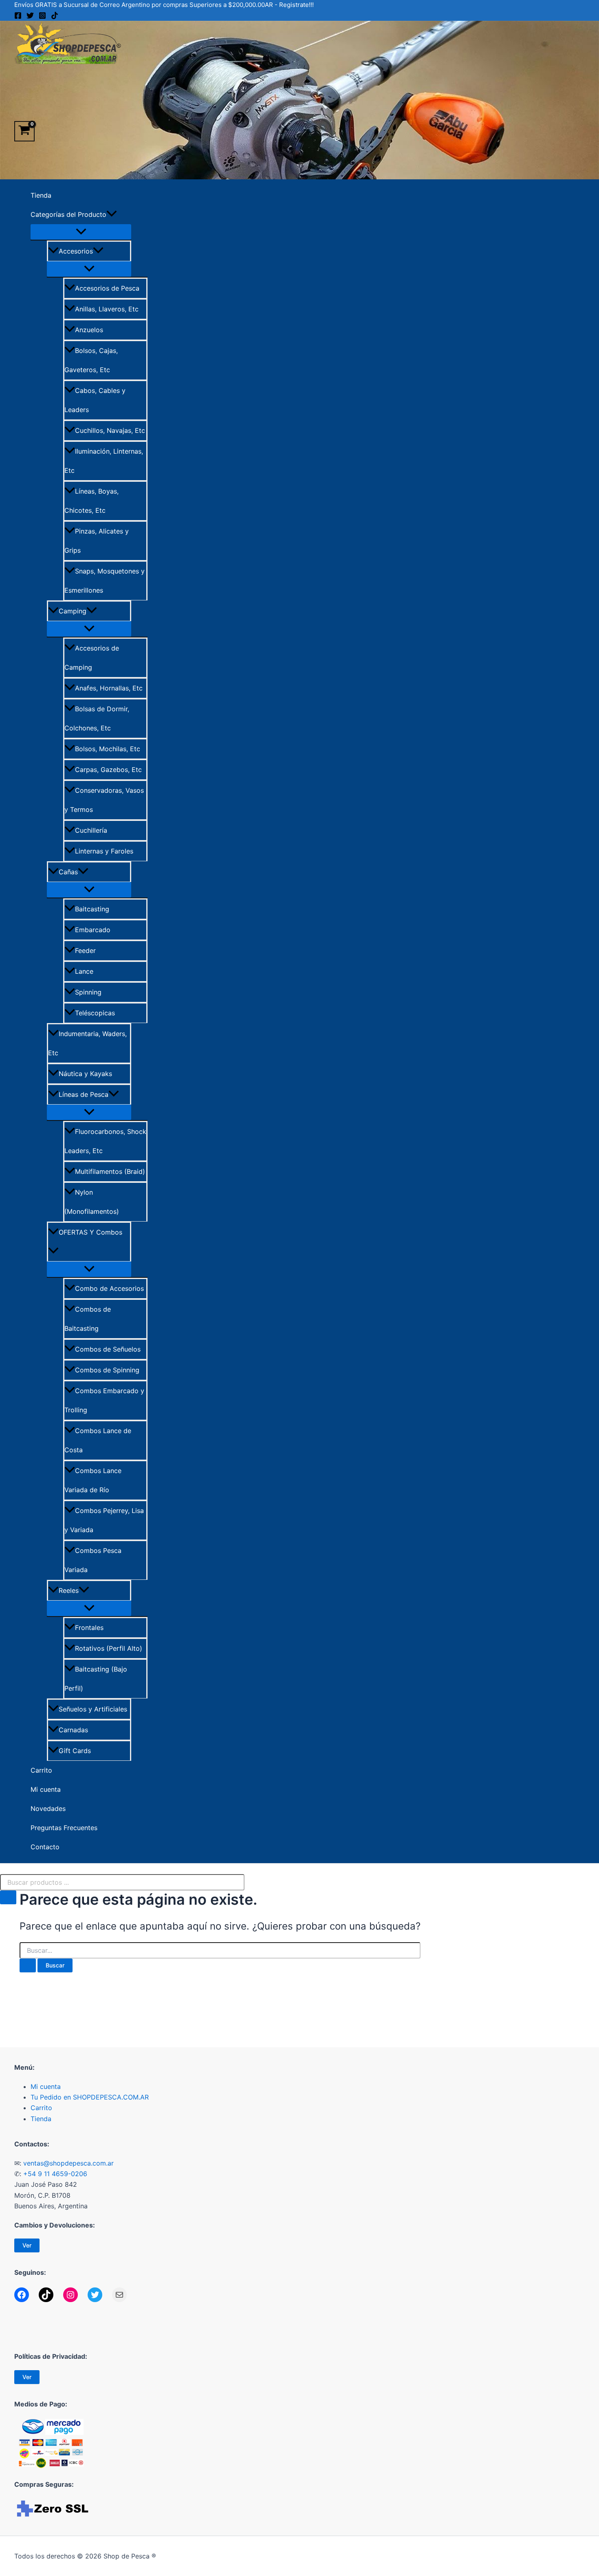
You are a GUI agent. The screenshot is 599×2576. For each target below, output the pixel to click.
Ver (27, 2245)
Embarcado (93, 930)
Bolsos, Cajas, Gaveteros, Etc (91, 360)
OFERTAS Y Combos (90, 1232)
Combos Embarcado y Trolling (104, 1400)
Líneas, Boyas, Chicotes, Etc (91, 501)
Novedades (48, 1808)
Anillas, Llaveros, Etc (107, 309)
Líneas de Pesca (84, 1094)
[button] (112, 215)
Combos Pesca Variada (93, 1560)
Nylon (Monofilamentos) (92, 1202)
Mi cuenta (46, 1789)
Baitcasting (92, 909)
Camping (73, 611)
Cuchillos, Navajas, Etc (110, 430)
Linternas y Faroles (104, 851)
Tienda (41, 195)
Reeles (69, 1590)
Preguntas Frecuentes (64, 1828)
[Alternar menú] (81, 232)
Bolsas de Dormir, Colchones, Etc (97, 718)
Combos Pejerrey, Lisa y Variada (104, 1520)
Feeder (85, 951)
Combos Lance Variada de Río (93, 1480)
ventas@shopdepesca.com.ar (68, 2163)
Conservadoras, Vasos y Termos (104, 800)
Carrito (41, 1770)
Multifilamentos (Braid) (110, 1171)
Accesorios (76, 251)
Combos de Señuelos (108, 1349)
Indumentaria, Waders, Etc (87, 1043)
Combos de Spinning (107, 1370)
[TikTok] (55, 17)
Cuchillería (91, 830)
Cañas (68, 872)
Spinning (88, 992)
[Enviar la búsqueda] (28, 1965)
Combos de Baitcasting (88, 1319)
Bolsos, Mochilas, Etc (108, 749)
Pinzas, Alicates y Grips (97, 541)
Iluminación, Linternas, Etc (104, 461)
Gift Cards (75, 1751)
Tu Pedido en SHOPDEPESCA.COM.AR (90, 2097)
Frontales (89, 1628)
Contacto (45, 1847)
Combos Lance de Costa (98, 1440)
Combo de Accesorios (109, 1288)
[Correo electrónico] (119, 2295)
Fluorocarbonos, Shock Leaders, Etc (105, 1141)
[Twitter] (30, 17)
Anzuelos (89, 330)
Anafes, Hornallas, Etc (109, 688)
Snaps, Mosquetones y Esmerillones (105, 581)
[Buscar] (8, 1897)
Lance (84, 971)
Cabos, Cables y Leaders (95, 400)
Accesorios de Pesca (107, 288)
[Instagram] (42, 17)
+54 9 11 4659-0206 (55, 2174)
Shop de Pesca (17, 70)
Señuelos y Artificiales (93, 1709)
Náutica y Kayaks (85, 1074)
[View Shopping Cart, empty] (24, 131)
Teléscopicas (95, 1013)
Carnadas (73, 1730)
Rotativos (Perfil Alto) (109, 1648)
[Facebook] (18, 17)
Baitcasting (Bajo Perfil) (96, 1679)
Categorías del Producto (68, 214)
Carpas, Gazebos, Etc (108, 770)
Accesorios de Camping (92, 658)
